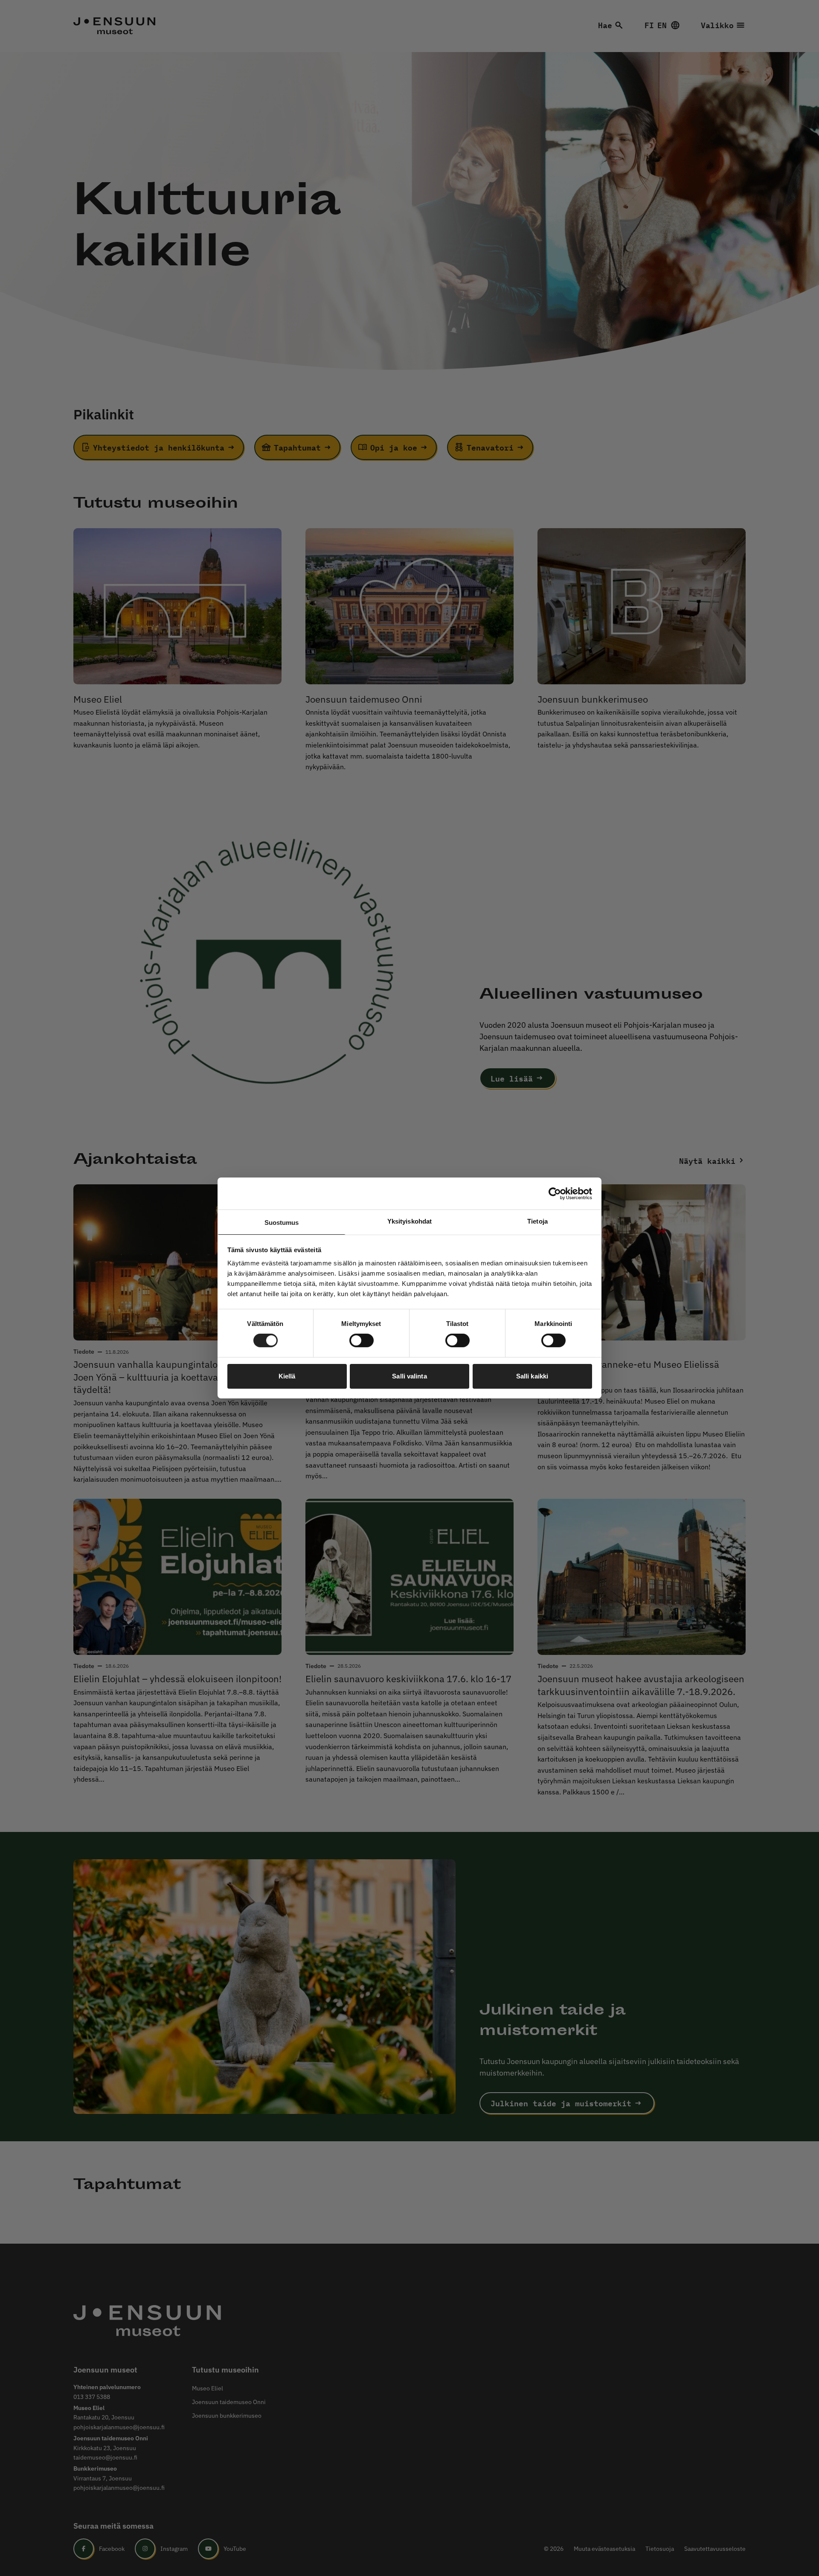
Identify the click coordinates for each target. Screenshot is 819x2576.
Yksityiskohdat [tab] (409, 1221)
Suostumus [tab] (282, 1223)
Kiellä (287, 1376)
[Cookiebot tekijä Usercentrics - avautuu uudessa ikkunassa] (555, 1193)
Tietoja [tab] (537, 1221)
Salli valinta (409, 1376)
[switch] (362, 1340)
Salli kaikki (532, 1376)
